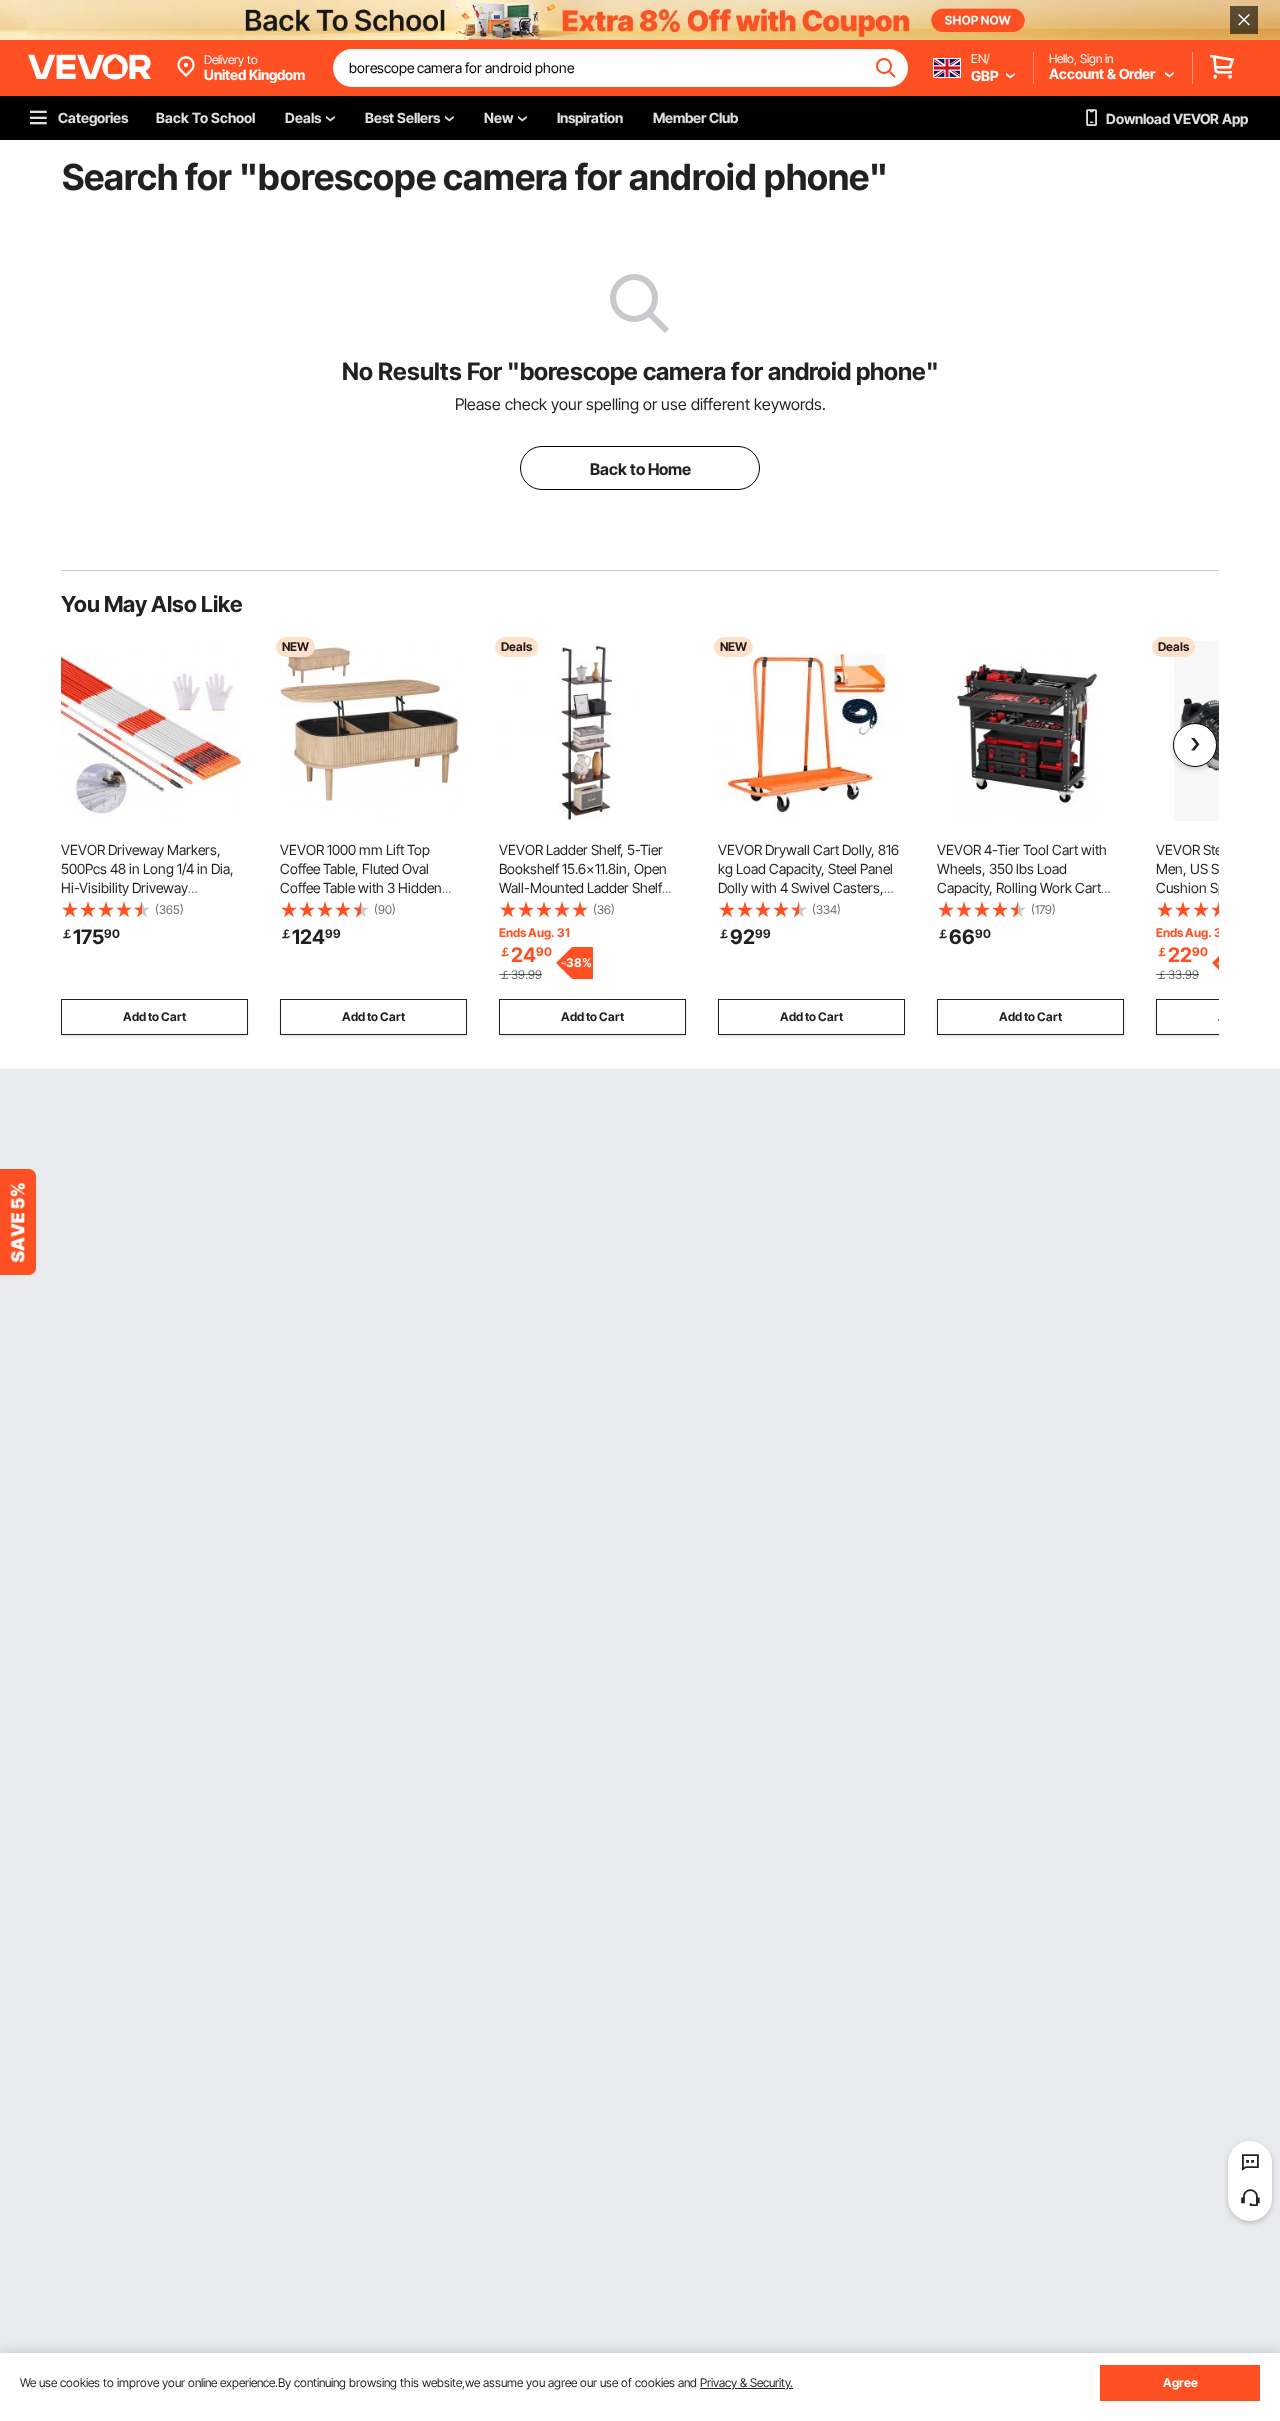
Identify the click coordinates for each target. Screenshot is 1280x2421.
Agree (1180, 2382)
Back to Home (640, 469)
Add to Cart (154, 1016)
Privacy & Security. (746, 2382)
